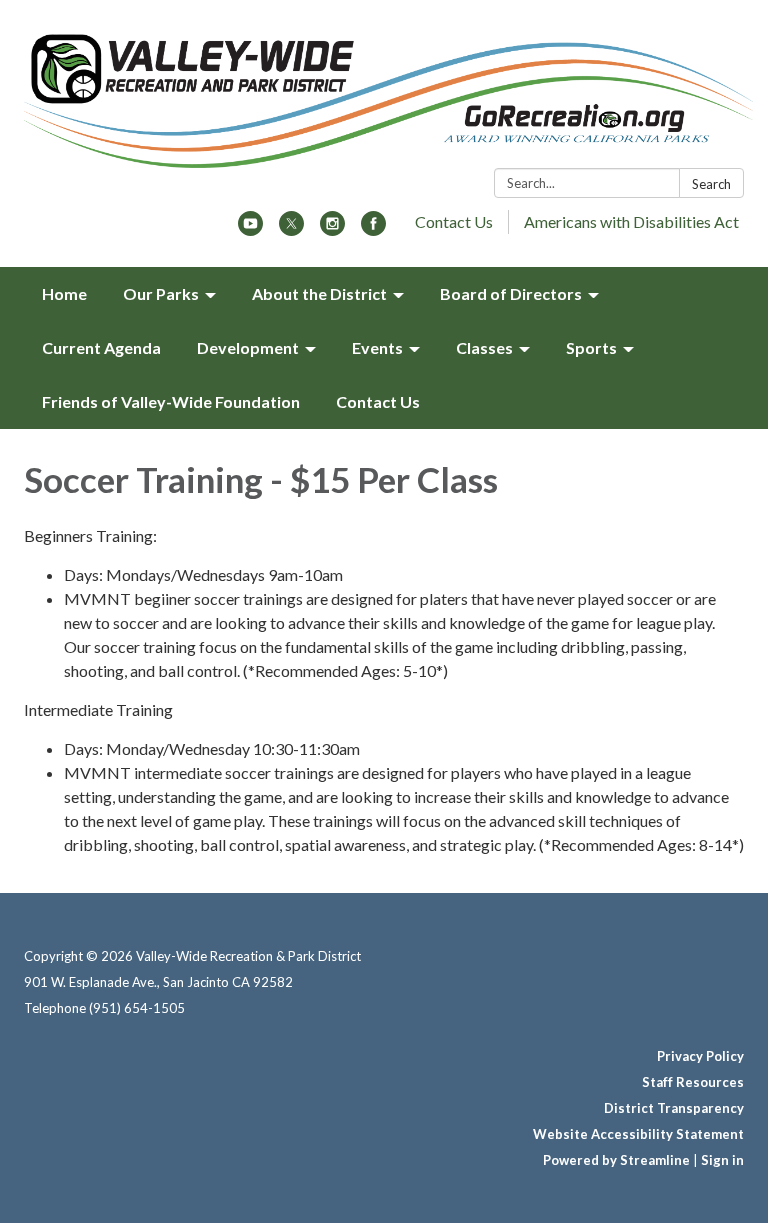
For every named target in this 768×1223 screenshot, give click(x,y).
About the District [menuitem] (319, 293)
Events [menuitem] (377, 347)
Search (711, 184)
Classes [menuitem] (484, 347)
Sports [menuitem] (591, 347)
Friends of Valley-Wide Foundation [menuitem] (171, 401)
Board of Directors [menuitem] (511, 293)
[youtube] (250, 229)
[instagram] (332, 229)
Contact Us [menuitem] (378, 401)
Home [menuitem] (64, 293)
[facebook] (373, 229)
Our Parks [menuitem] (161, 293)
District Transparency (674, 1108)
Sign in (722, 1160)
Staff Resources (693, 1082)
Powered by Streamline (616, 1160)
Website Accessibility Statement (638, 1134)
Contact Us (454, 221)
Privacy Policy (700, 1056)
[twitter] (291, 229)
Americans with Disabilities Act (631, 221)
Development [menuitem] (248, 347)
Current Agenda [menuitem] (101, 347)
